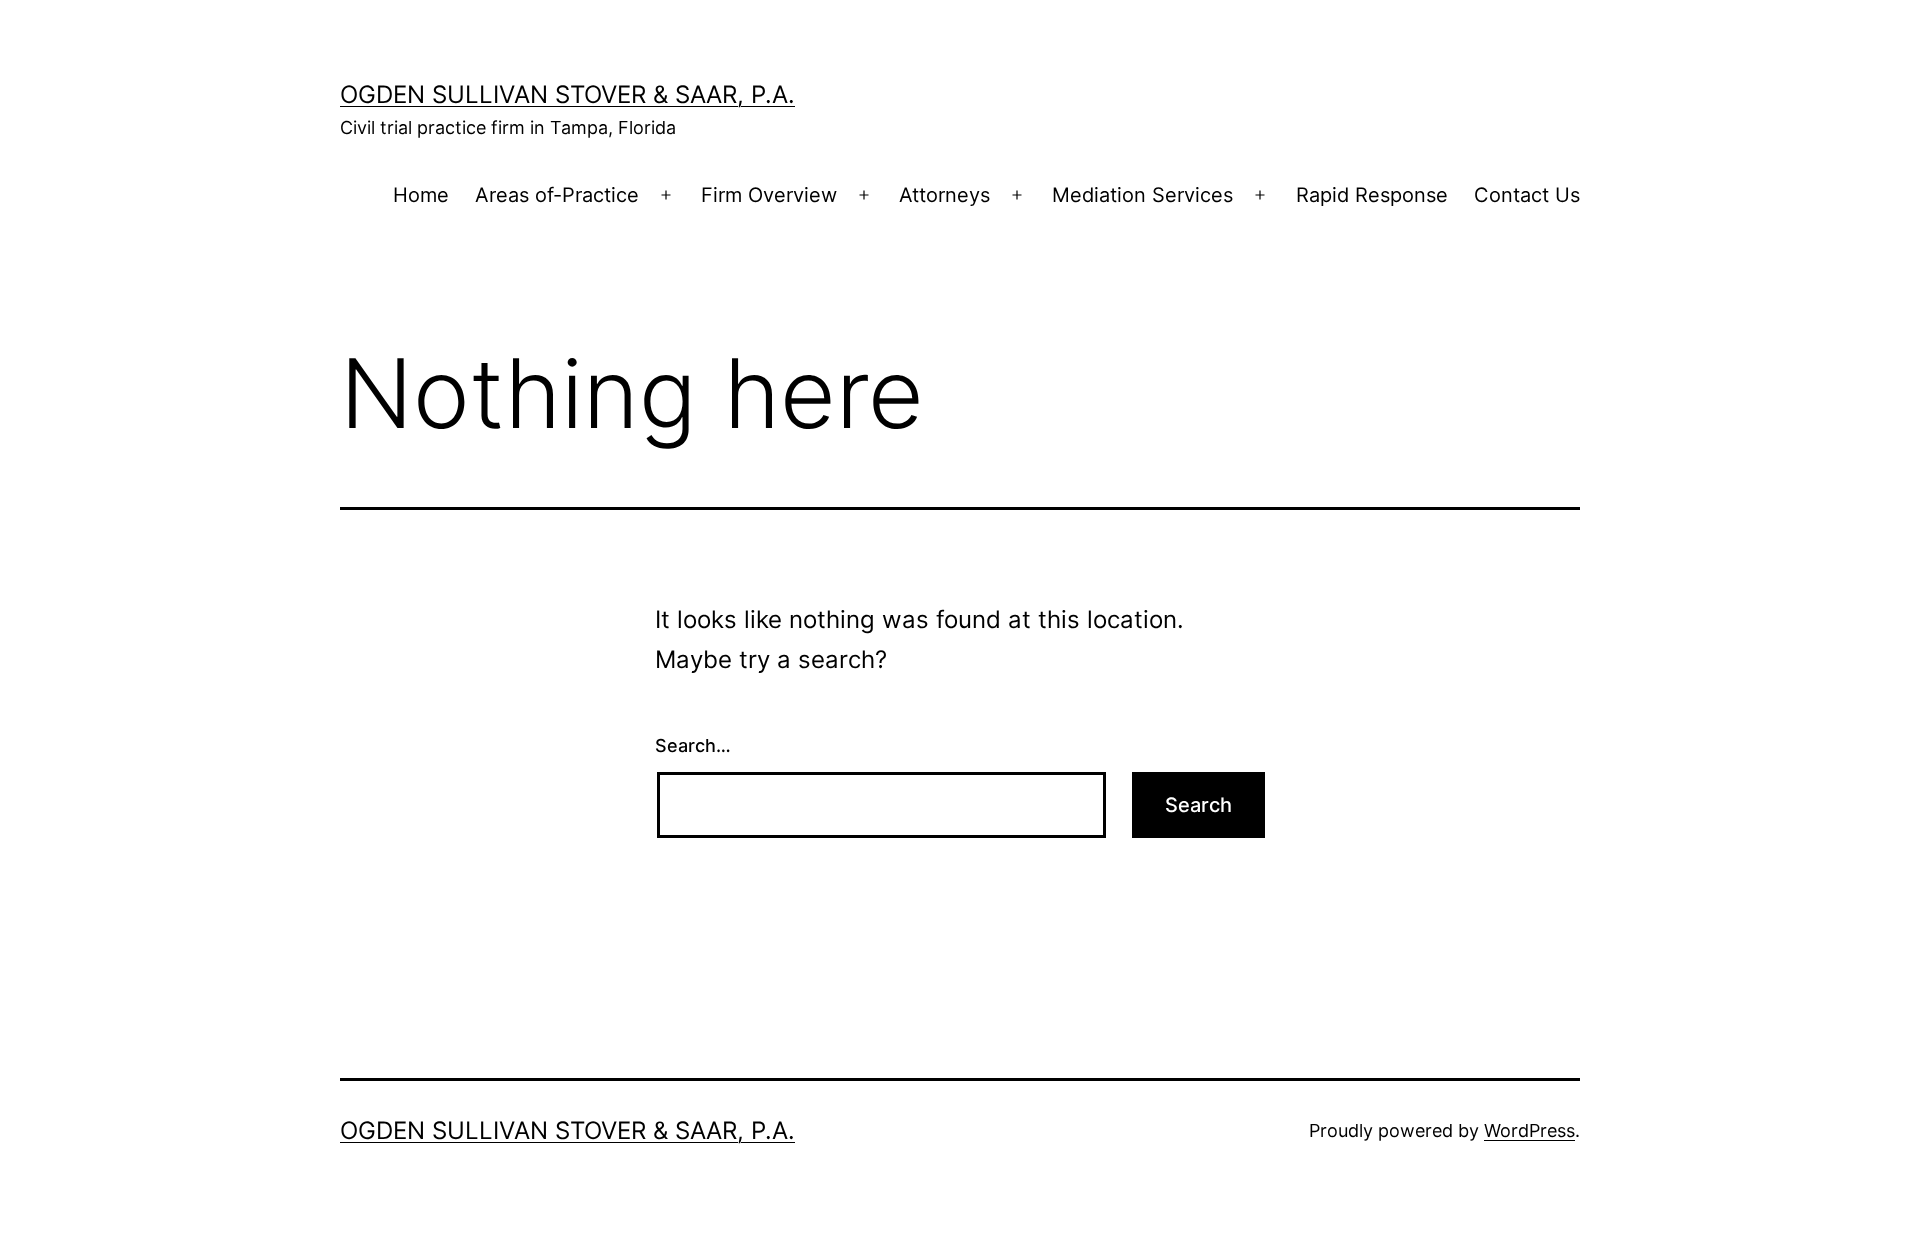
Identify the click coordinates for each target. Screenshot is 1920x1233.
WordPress (1529, 1130)
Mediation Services (1142, 195)
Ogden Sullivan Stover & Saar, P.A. (567, 94)
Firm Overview (769, 195)
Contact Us (1527, 195)
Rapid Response (1372, 195)
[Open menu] (666, 196)
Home (421, 195)
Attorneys (944, 195)
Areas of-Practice (557, 195)
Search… (693, 745)
